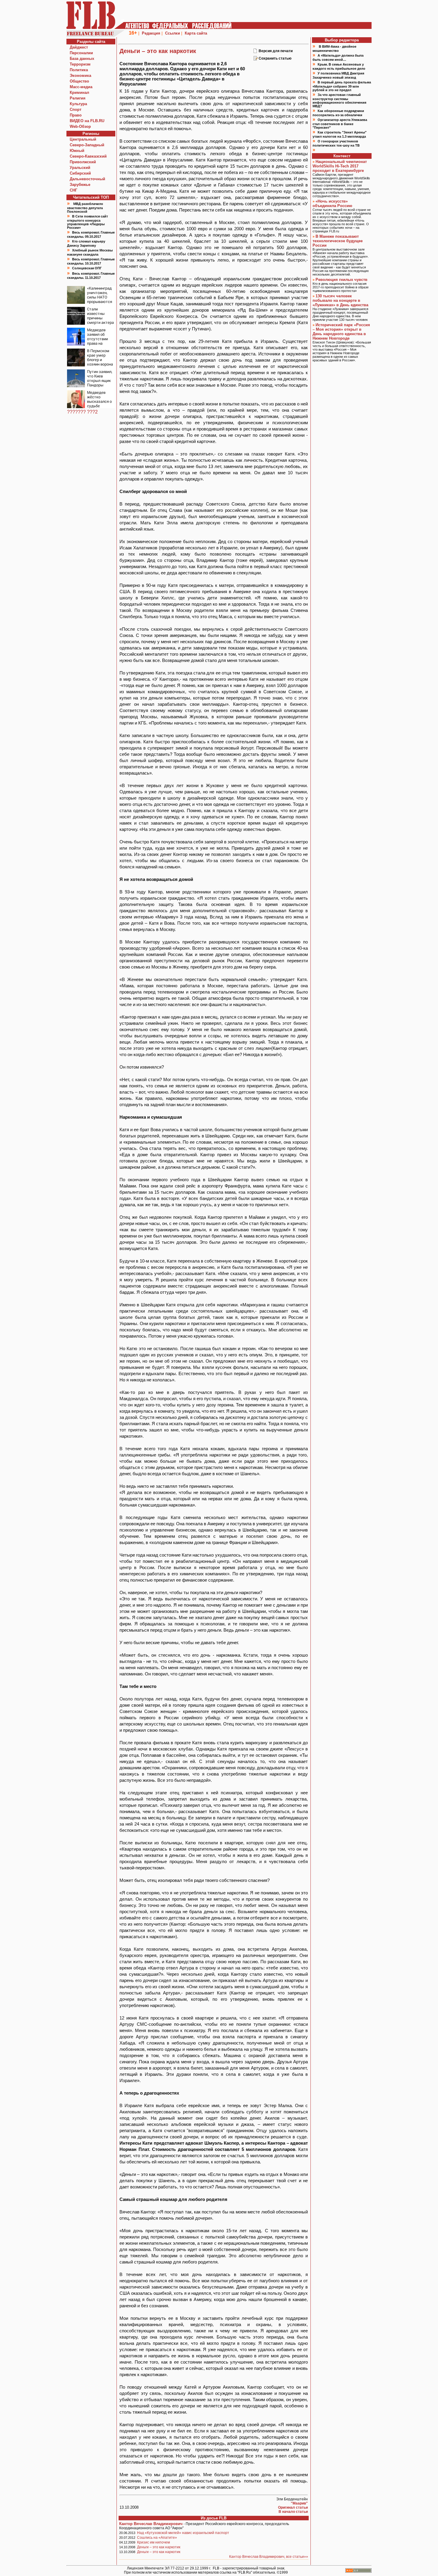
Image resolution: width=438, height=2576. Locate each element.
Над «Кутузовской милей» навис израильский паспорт (183, 2533)
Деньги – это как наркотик (159, 2547)
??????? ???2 (82, 412)
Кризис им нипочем (153, 2542)
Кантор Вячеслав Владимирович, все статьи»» (269, 2557)
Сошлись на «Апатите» (157, 2538)
